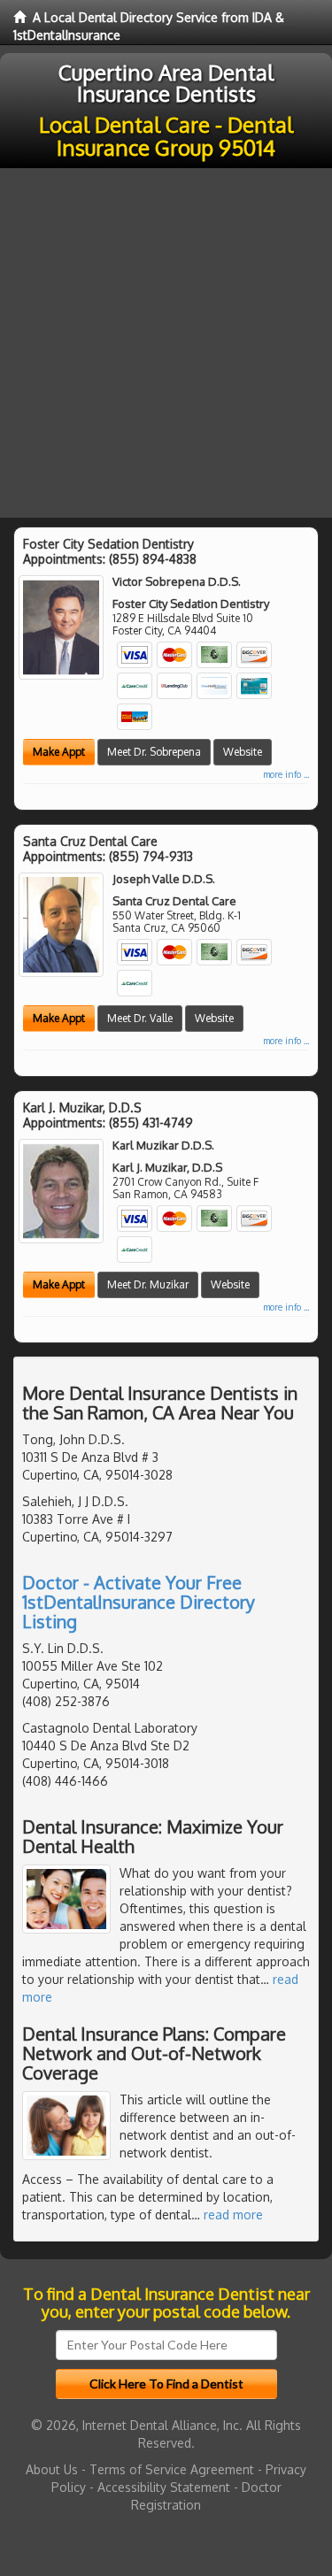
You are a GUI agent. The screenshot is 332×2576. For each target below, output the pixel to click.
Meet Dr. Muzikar (148, 1284)
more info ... (286, 774)
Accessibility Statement (164, 2487)
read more (233, 2215)
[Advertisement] (166, 343)
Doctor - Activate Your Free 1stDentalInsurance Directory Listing (139, 1602)
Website (243, 752)
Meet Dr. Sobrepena (154, 752)
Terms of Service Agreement (172, 2469)
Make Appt (59, 752)
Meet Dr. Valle (140, 1018)
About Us (52, 2469)
